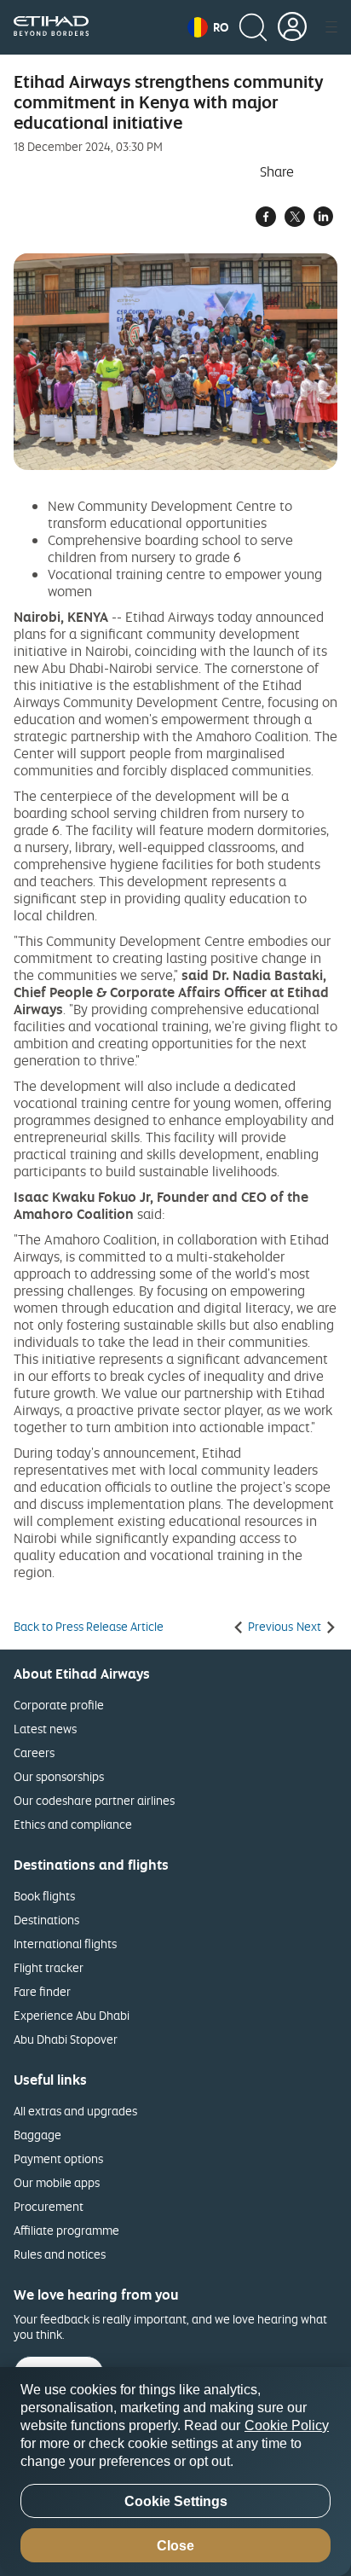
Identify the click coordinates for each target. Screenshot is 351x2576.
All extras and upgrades (75, 2111)
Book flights (44, 1896)
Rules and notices (60, 2254)
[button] (208, 27)
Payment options (58, 2158)
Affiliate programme (66, 2230)
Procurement (49, 2206)
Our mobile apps (57, 2182)
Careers (34, 1752)
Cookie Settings (176, 2501)
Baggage (37, 2135)
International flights (65, 1944)
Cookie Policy (287, 2425)
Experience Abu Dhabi (72, 2015)
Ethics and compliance (73, 1824)
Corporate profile (59, 1705)
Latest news (45, 1729)
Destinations (46, 1920)
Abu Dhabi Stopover (66, 2039)
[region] (175, 2472)
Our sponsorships (59, 1776)
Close (175, 2546)
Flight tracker (49, 1967)
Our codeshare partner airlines (94, 1800)
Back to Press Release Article (89, 1627)
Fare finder (42, 1991)
